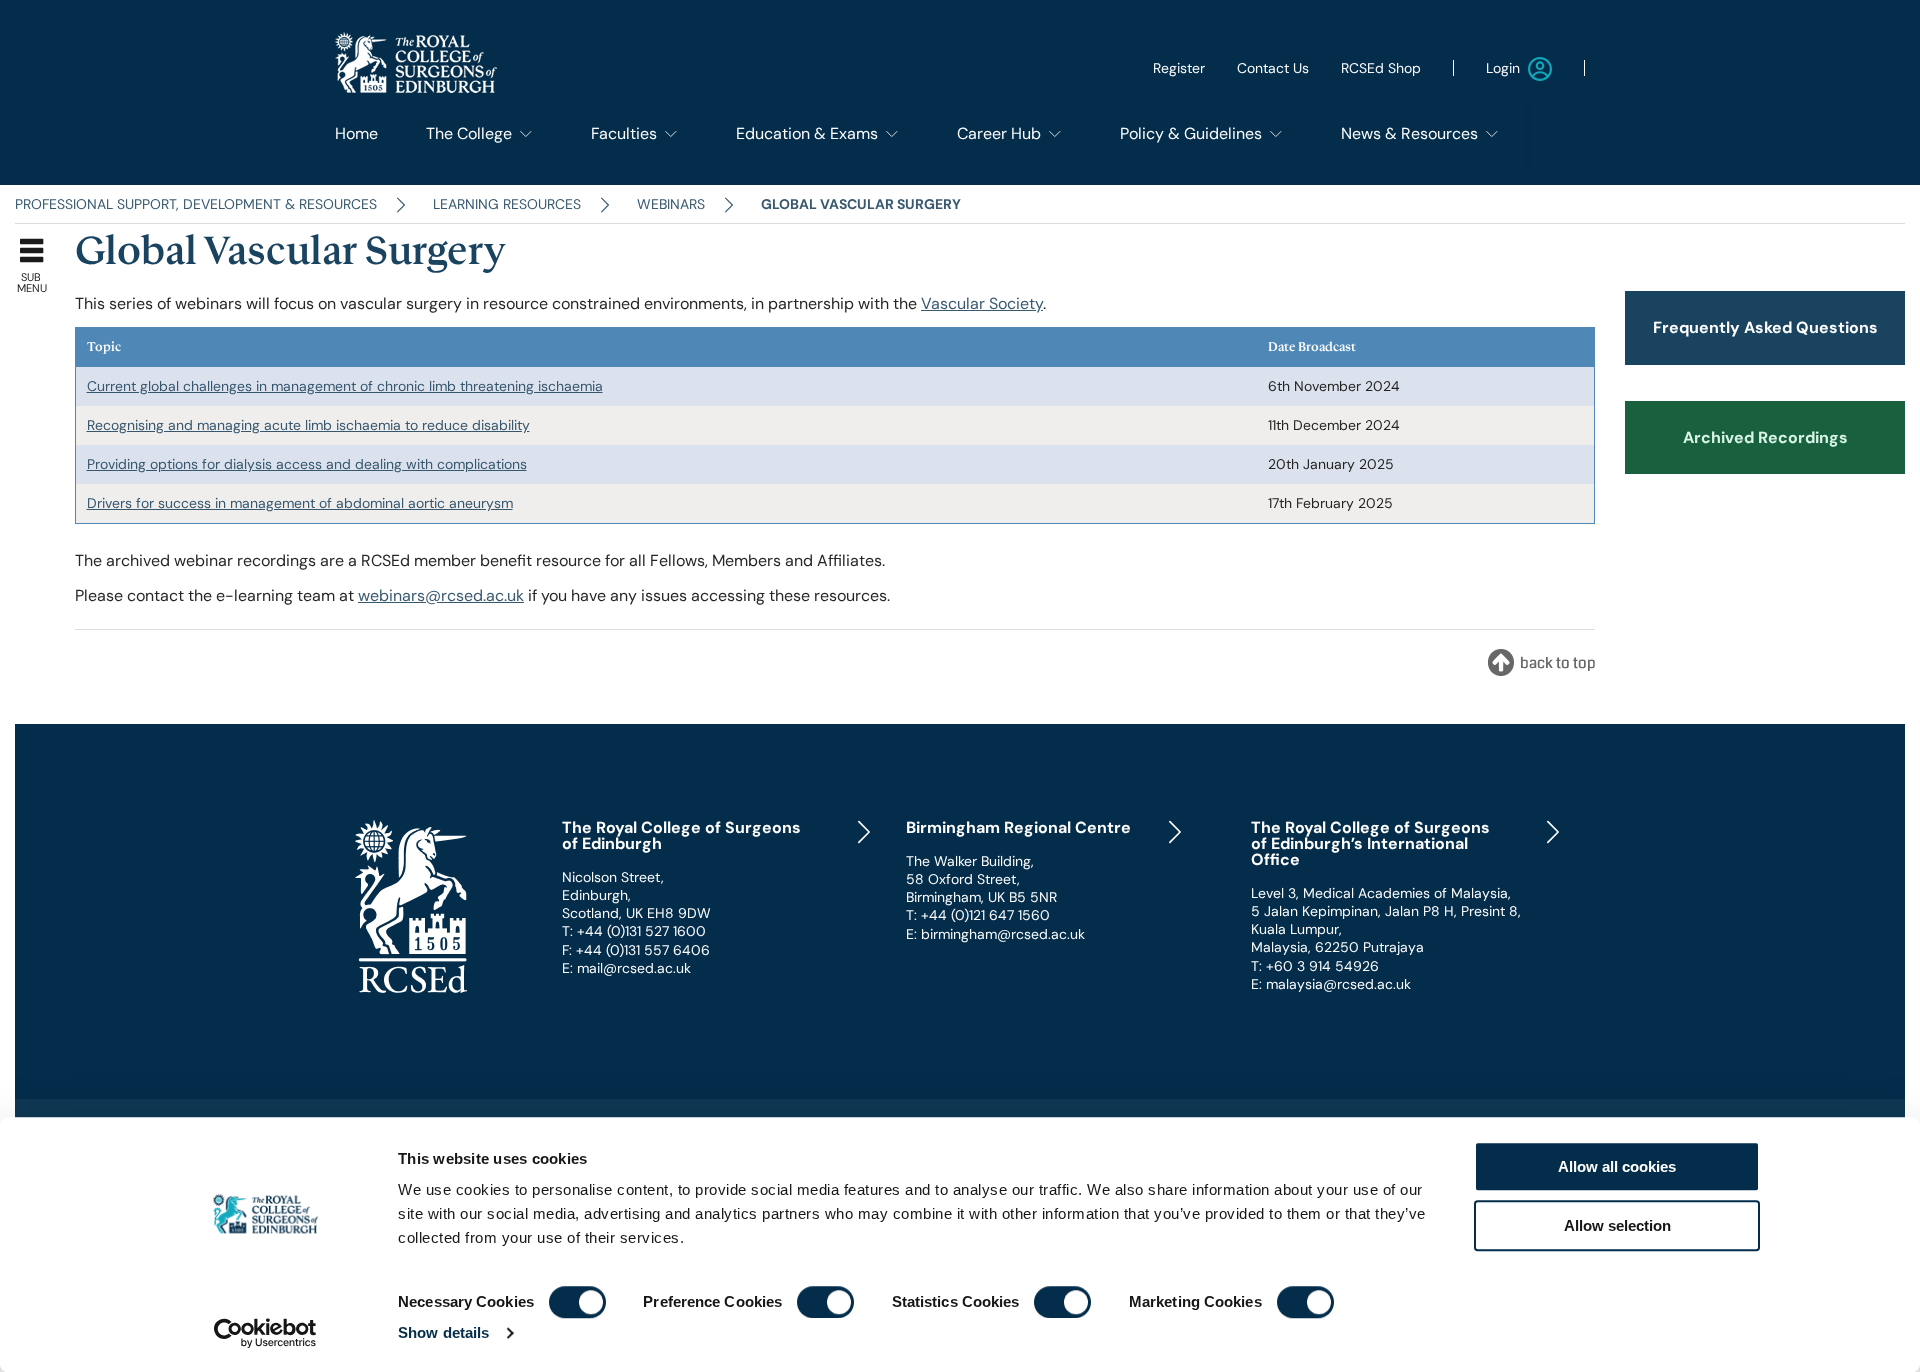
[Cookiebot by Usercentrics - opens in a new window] (265, 1333)
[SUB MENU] (37, 246)
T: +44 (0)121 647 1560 (978, 915)
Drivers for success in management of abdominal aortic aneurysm (300, 503)
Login (1503, 68)
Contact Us (1273, 68)
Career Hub (999, 133)
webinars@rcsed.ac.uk (441, 595)
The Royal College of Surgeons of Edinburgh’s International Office (1370, 844)
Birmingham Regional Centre (1018, 828)
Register (1179, 68)
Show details (443, 1332)
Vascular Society (982, 303)
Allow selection (1617, 1225)
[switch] (825, 1302)
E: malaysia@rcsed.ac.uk (1331, 984)
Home (356, 133)
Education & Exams (807, 133)
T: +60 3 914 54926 (1315, 966)
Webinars (671, 204)
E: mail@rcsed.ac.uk (626, 968)
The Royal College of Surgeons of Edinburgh (681, 836)
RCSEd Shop (1381, 68)
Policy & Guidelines (1191, 133)
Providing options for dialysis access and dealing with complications (307, 464)
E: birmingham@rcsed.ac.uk (995, 934)
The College (469, 133)
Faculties (624, 133)
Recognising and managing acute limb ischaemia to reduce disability (308, 425)
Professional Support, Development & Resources (196, 204)
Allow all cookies (1617, 1166)
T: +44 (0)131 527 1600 (634, 931)
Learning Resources (507, 204)
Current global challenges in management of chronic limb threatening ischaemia (345, 386)
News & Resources (1409, 133)
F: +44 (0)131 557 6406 (636, 950)
